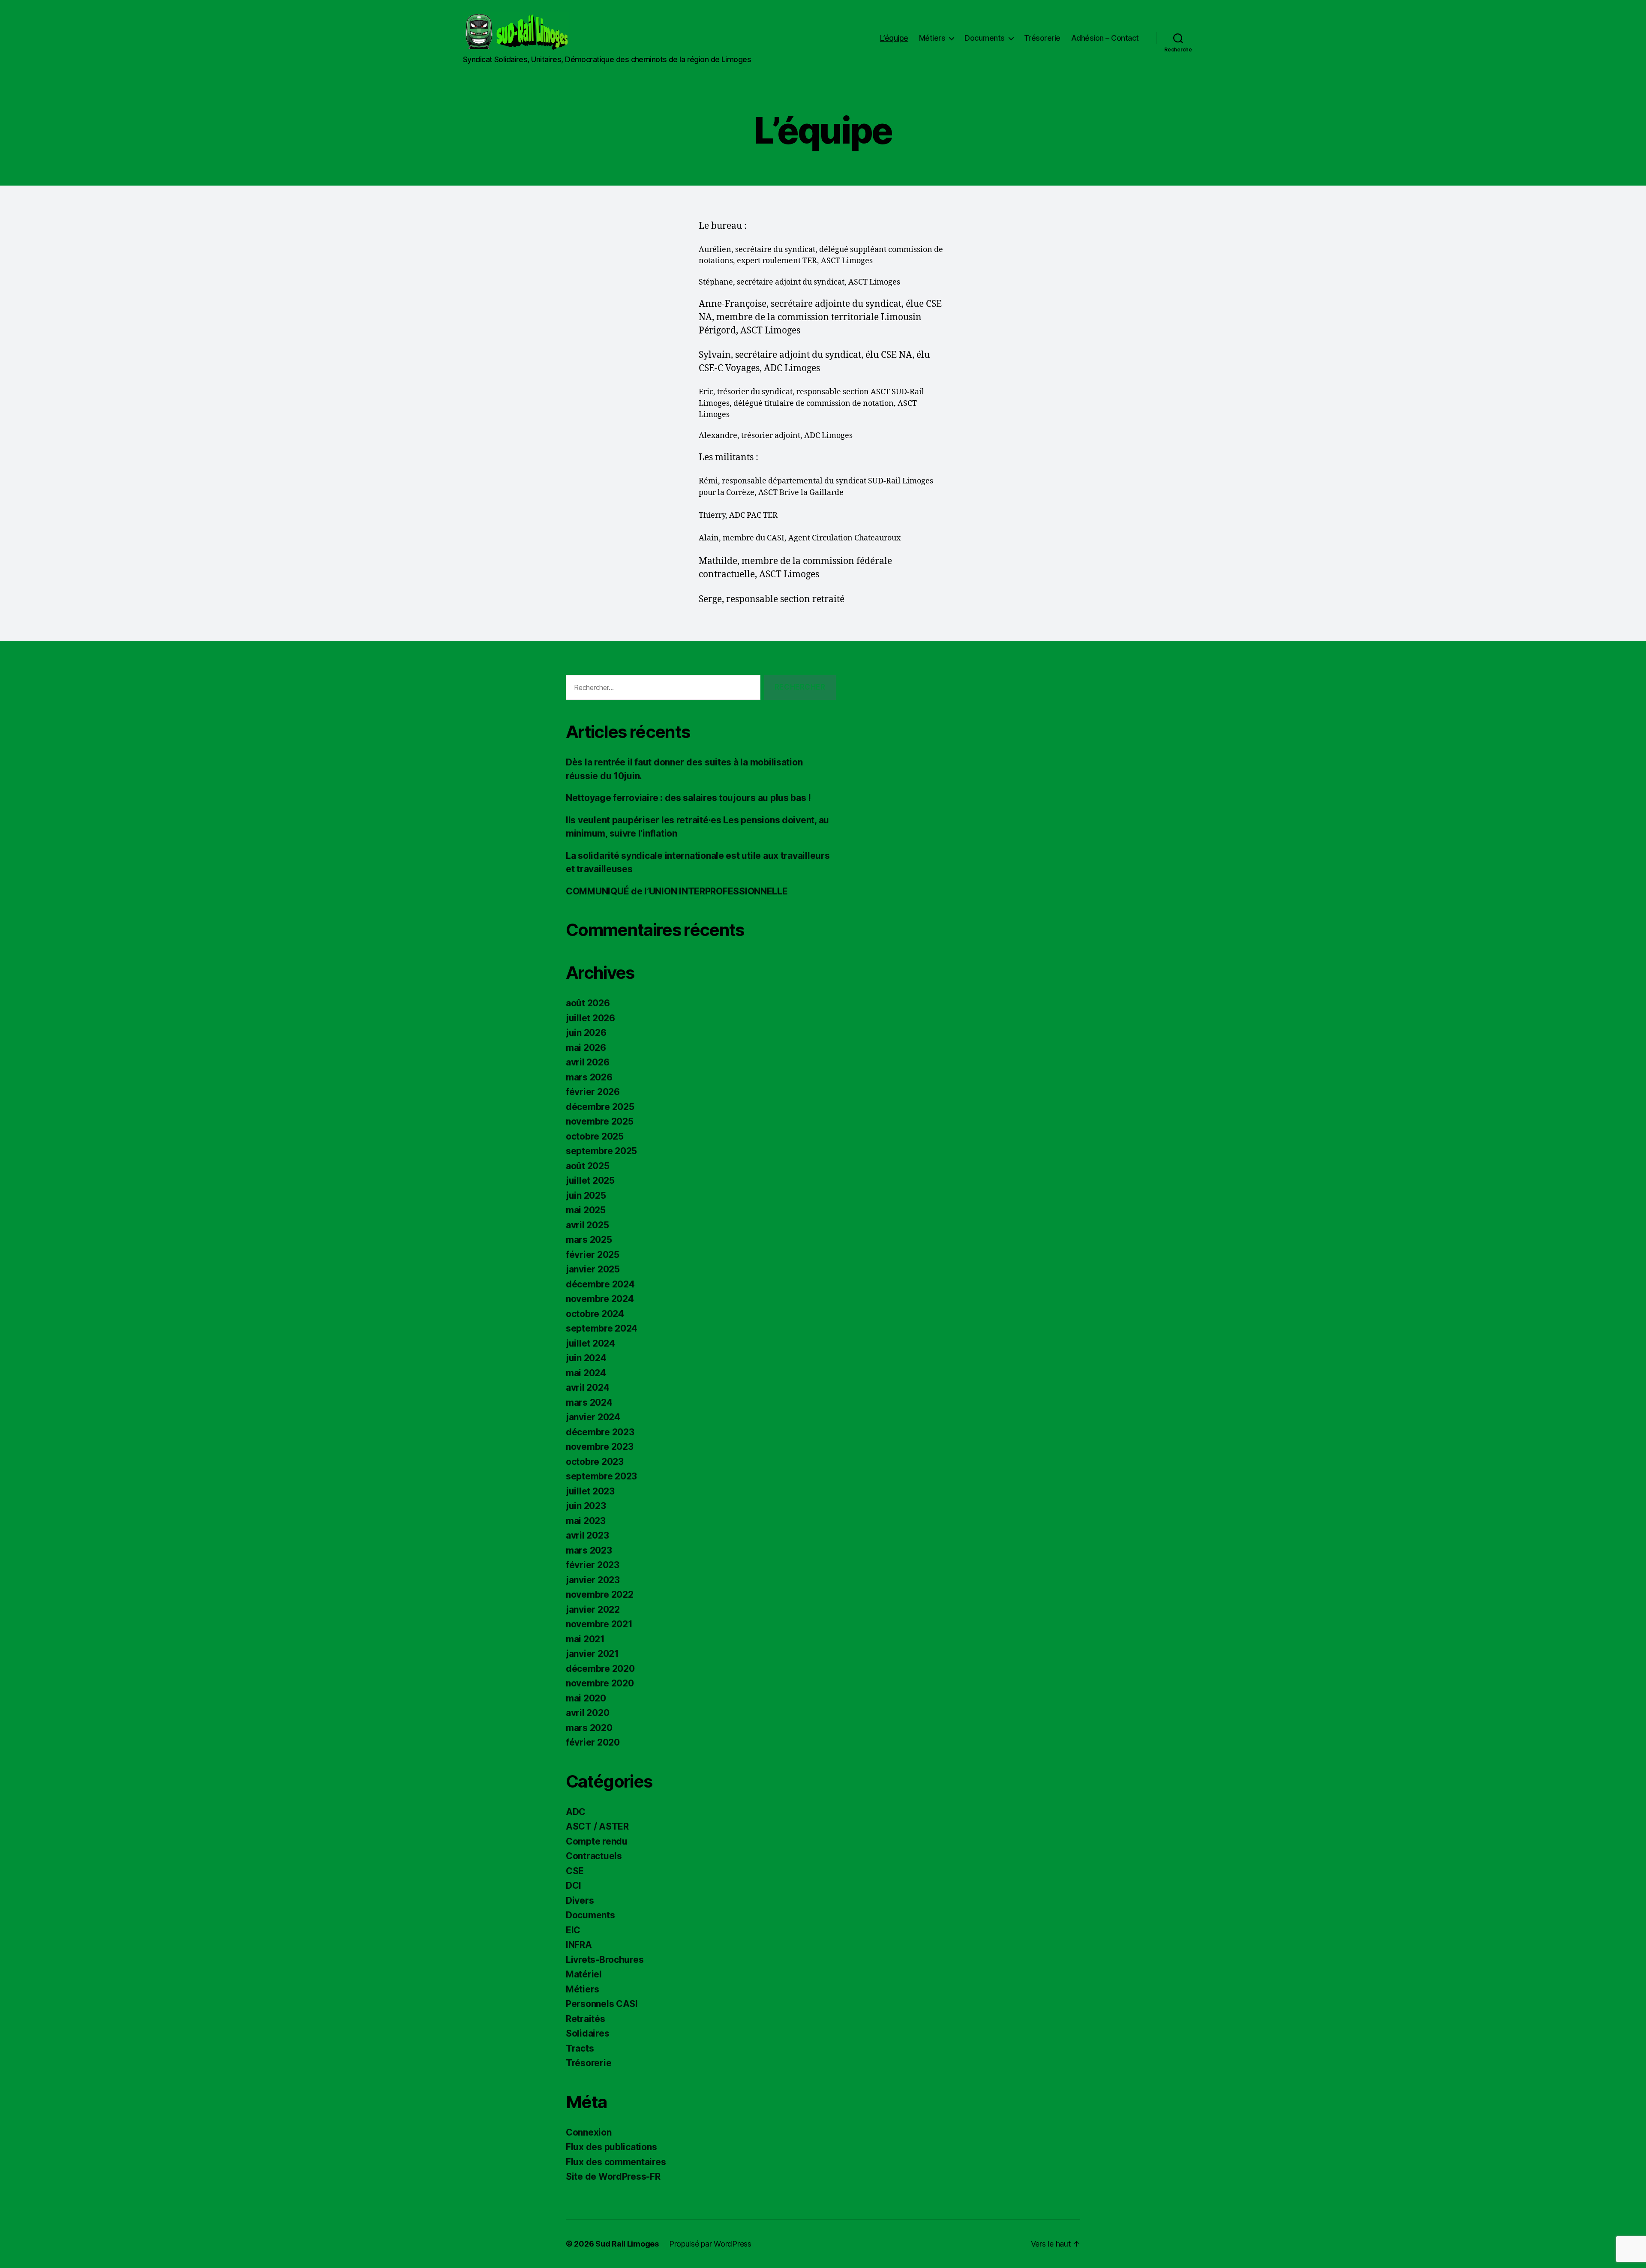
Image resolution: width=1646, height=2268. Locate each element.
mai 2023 (586, 1521)
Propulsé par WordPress (710, 2244)
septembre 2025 (601, 1151)
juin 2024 (586, 1358)
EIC (573, 1930)
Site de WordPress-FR (613, 2176)
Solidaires (587, 2033)
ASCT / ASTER (597, 1826)
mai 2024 (586, 1373)
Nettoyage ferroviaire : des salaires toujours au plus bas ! (688, 798)
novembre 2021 (599, 1624)
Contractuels (594, 1856)
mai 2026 (586, 1048)
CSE (575, 1871)
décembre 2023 (600, 1432)
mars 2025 (589, 1240)
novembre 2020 (600, 1683)
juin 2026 (586, 1033)
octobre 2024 (595, 1314)
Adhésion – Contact (1105, 38)
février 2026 (593, 1092)
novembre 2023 (600, 1447)
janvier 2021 (592, 1654)
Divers (580, 1900)
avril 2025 (587, 1225)
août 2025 (588, 1166)
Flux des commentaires (616, 2162)
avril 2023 (587, 1535)
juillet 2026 (590, 1018)
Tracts (580, 2048)
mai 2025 (586, 1210)
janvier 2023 (593, 1580)
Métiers (932, 38)
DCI (574, 1885)
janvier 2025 (593, 1269)
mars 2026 (589, 1077)
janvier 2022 (593, 1609)
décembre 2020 (600, 1669)
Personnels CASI (602, 2004)
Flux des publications (611, 2147)
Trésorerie (1042, 38)
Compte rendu (597, 1841)
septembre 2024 (602, 1328)
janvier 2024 (593, 1417)
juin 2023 (586, 1506)
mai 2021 (585, 1639)
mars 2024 (589, 1402)
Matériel (584, 1974)
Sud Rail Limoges (627, 2244)
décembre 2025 (600, 1107)
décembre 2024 (600, 1284)
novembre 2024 (600, 1299)
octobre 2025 (595, 1136)
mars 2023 (589, 1550)
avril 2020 (587, 1713)
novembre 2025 (600, 1121)
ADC (576, 1812)
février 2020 (593, 1742)
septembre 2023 (601, 1476)
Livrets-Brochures (605, 1960)
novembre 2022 (600, 1594)
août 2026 (588, 1003)
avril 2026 (587, 1062)
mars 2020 (589, 1728)
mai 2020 (586, 1698)
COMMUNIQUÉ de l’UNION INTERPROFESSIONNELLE (677, 891)
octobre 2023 (595, 1462)
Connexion (589, 2132)
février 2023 (593, 1565)
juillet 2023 (590, 1491)
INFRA (579, 1945)
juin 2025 (586, 1195)
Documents (985, 38)
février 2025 (593, 1255)
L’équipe (894, 38)
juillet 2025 (590, 1180)
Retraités (586, 2019)
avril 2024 (587, 1387)
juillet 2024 (590, 1343)
